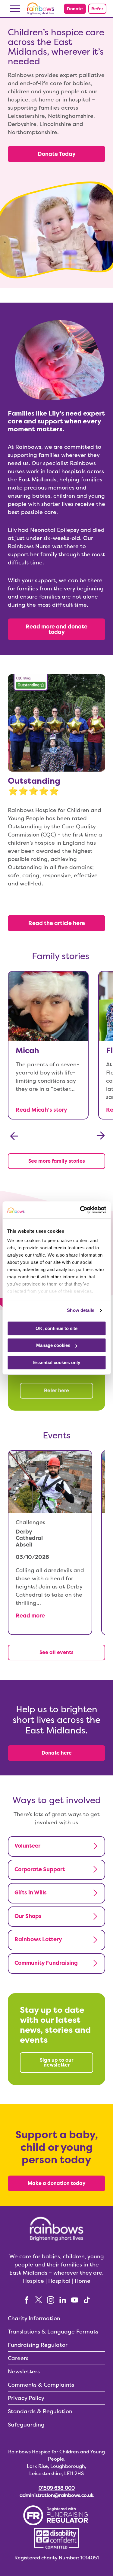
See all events (56, 1652)
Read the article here (57, 923)
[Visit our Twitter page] (39, 2300)
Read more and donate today (56, 629)
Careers (18, 2358)
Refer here (56, 1391)
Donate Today (57, 154)
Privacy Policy (26, 2398)
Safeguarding (26, 2425)
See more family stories (57, 1161)
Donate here (57, 1753)
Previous (14, 1136)
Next (101, 1136)
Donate (75, 9)
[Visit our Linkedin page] (63, 2300)
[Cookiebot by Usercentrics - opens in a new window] (80, 1210)
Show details (81, 1310)
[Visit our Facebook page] (27, 2300)
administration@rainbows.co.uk (57, 2495)
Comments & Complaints (41, 2385)
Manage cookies (53, 1345)
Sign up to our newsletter (56, 2062)
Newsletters (24, 2371)
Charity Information (34, 2318)
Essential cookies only (57, 1362)
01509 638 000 (57, 2488)
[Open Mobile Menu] (15, 9)
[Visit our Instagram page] (51, 2300)
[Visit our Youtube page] (75, 2300)
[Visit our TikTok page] (87, 2300)
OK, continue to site (56, 1328)
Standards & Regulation (40, 2411)
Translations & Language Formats (53, 2332)
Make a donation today (57, 2183)
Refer (97, 9)
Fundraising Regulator (38, 2345)
